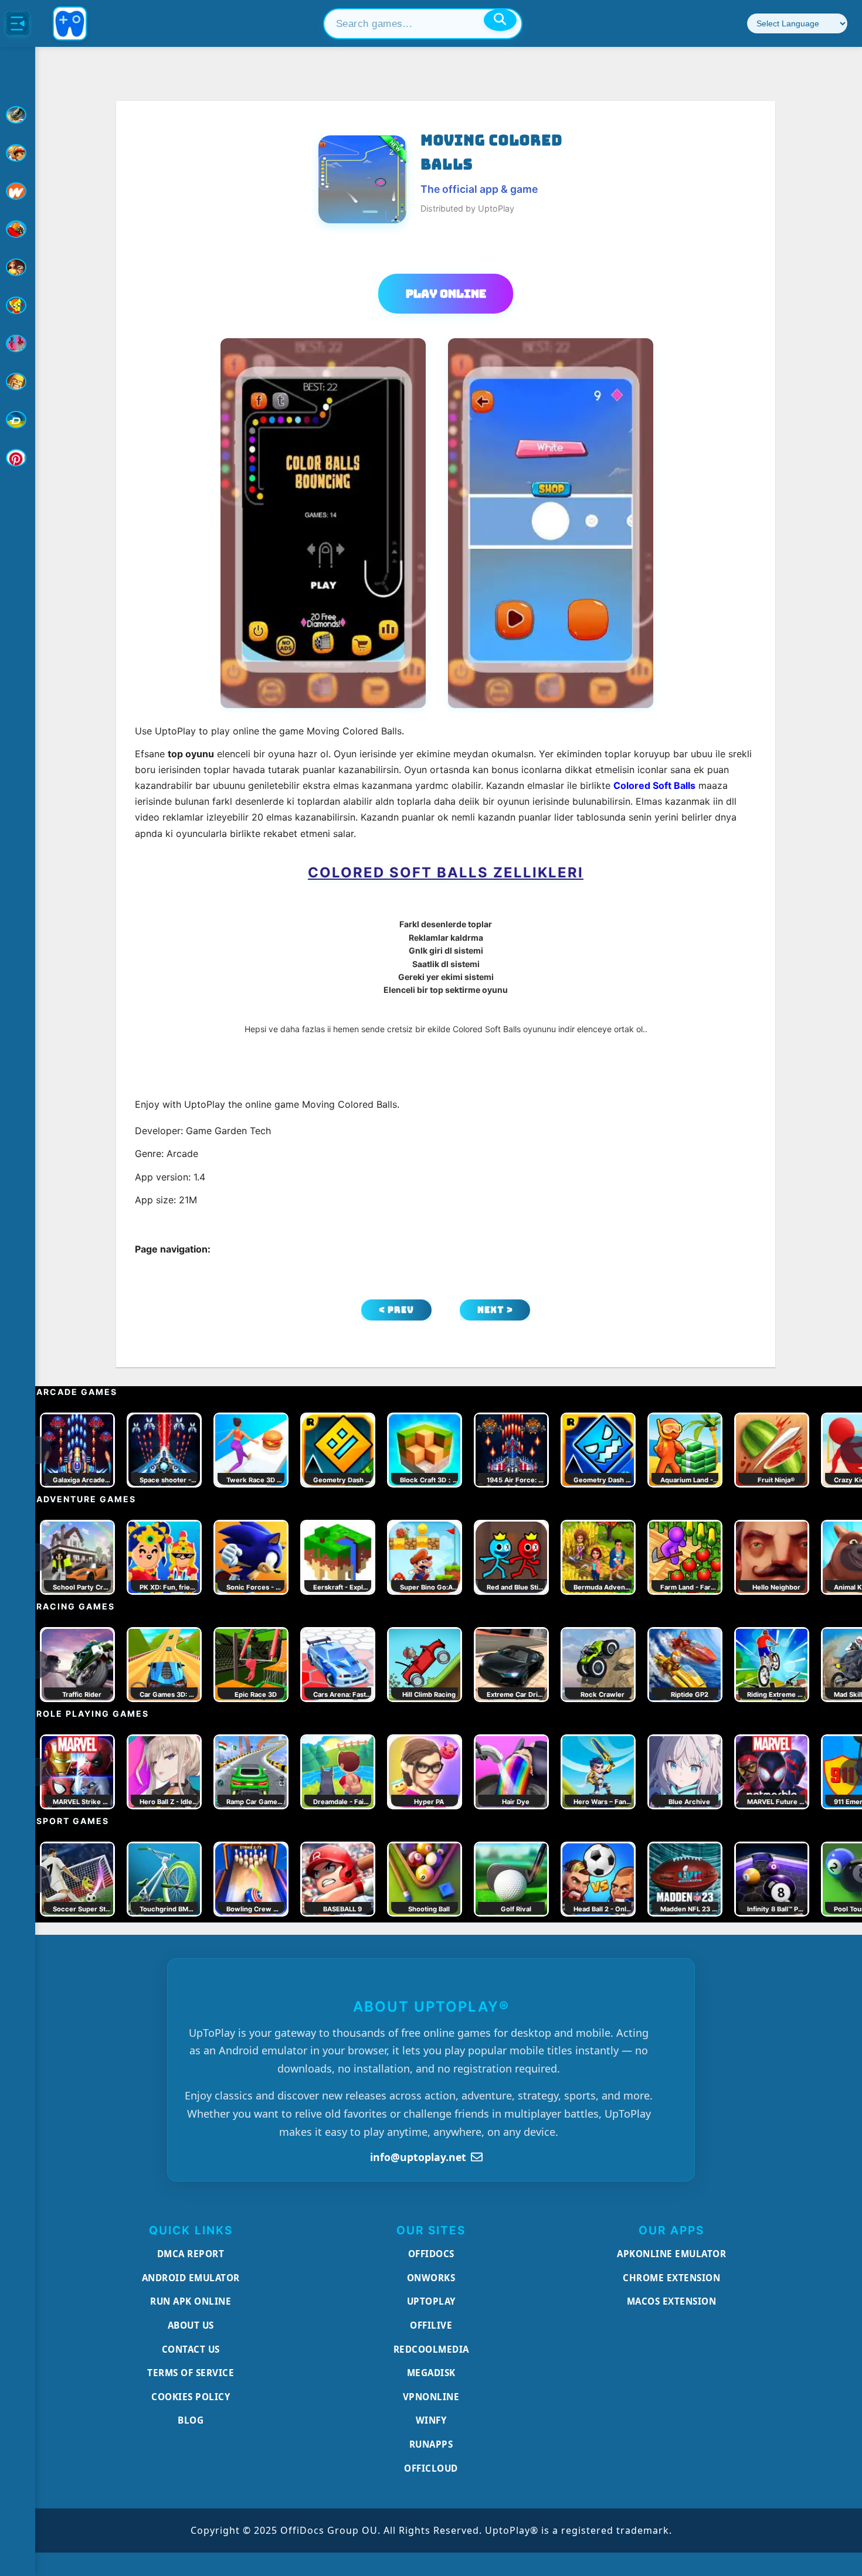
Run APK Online (191, 2301)
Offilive (431, 2325)
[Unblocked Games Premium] (18, 458)
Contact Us (191, 2349)
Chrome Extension (671, 2278)
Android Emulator (191, 2278)
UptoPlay (431, 2301)
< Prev (396, 1310)
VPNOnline (431, 2397)
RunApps (431, 2444)
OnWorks (431, 2278)
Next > (495, 1310)
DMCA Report (191, 2254)
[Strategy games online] (18, 382)
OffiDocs (431, 2254)
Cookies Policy (191, 2397)
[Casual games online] (18, 229)
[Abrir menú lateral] (18, 23)
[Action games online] (18, 115)
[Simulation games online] (18, 305)
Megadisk (431, 2373)
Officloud (431, 2468)
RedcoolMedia (431, 2349)
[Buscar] (500, 20)
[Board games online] (18, 191)
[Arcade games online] (18, 153)
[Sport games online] (18, 343)
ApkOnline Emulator (671, 2254)
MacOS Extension (672, 2301)
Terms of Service (191, 2373)
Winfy (431, 2420)
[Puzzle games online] (18, 267)
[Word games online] (18, 420)
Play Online (446, 294)
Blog (191, 2420)
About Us (191, 2325)
